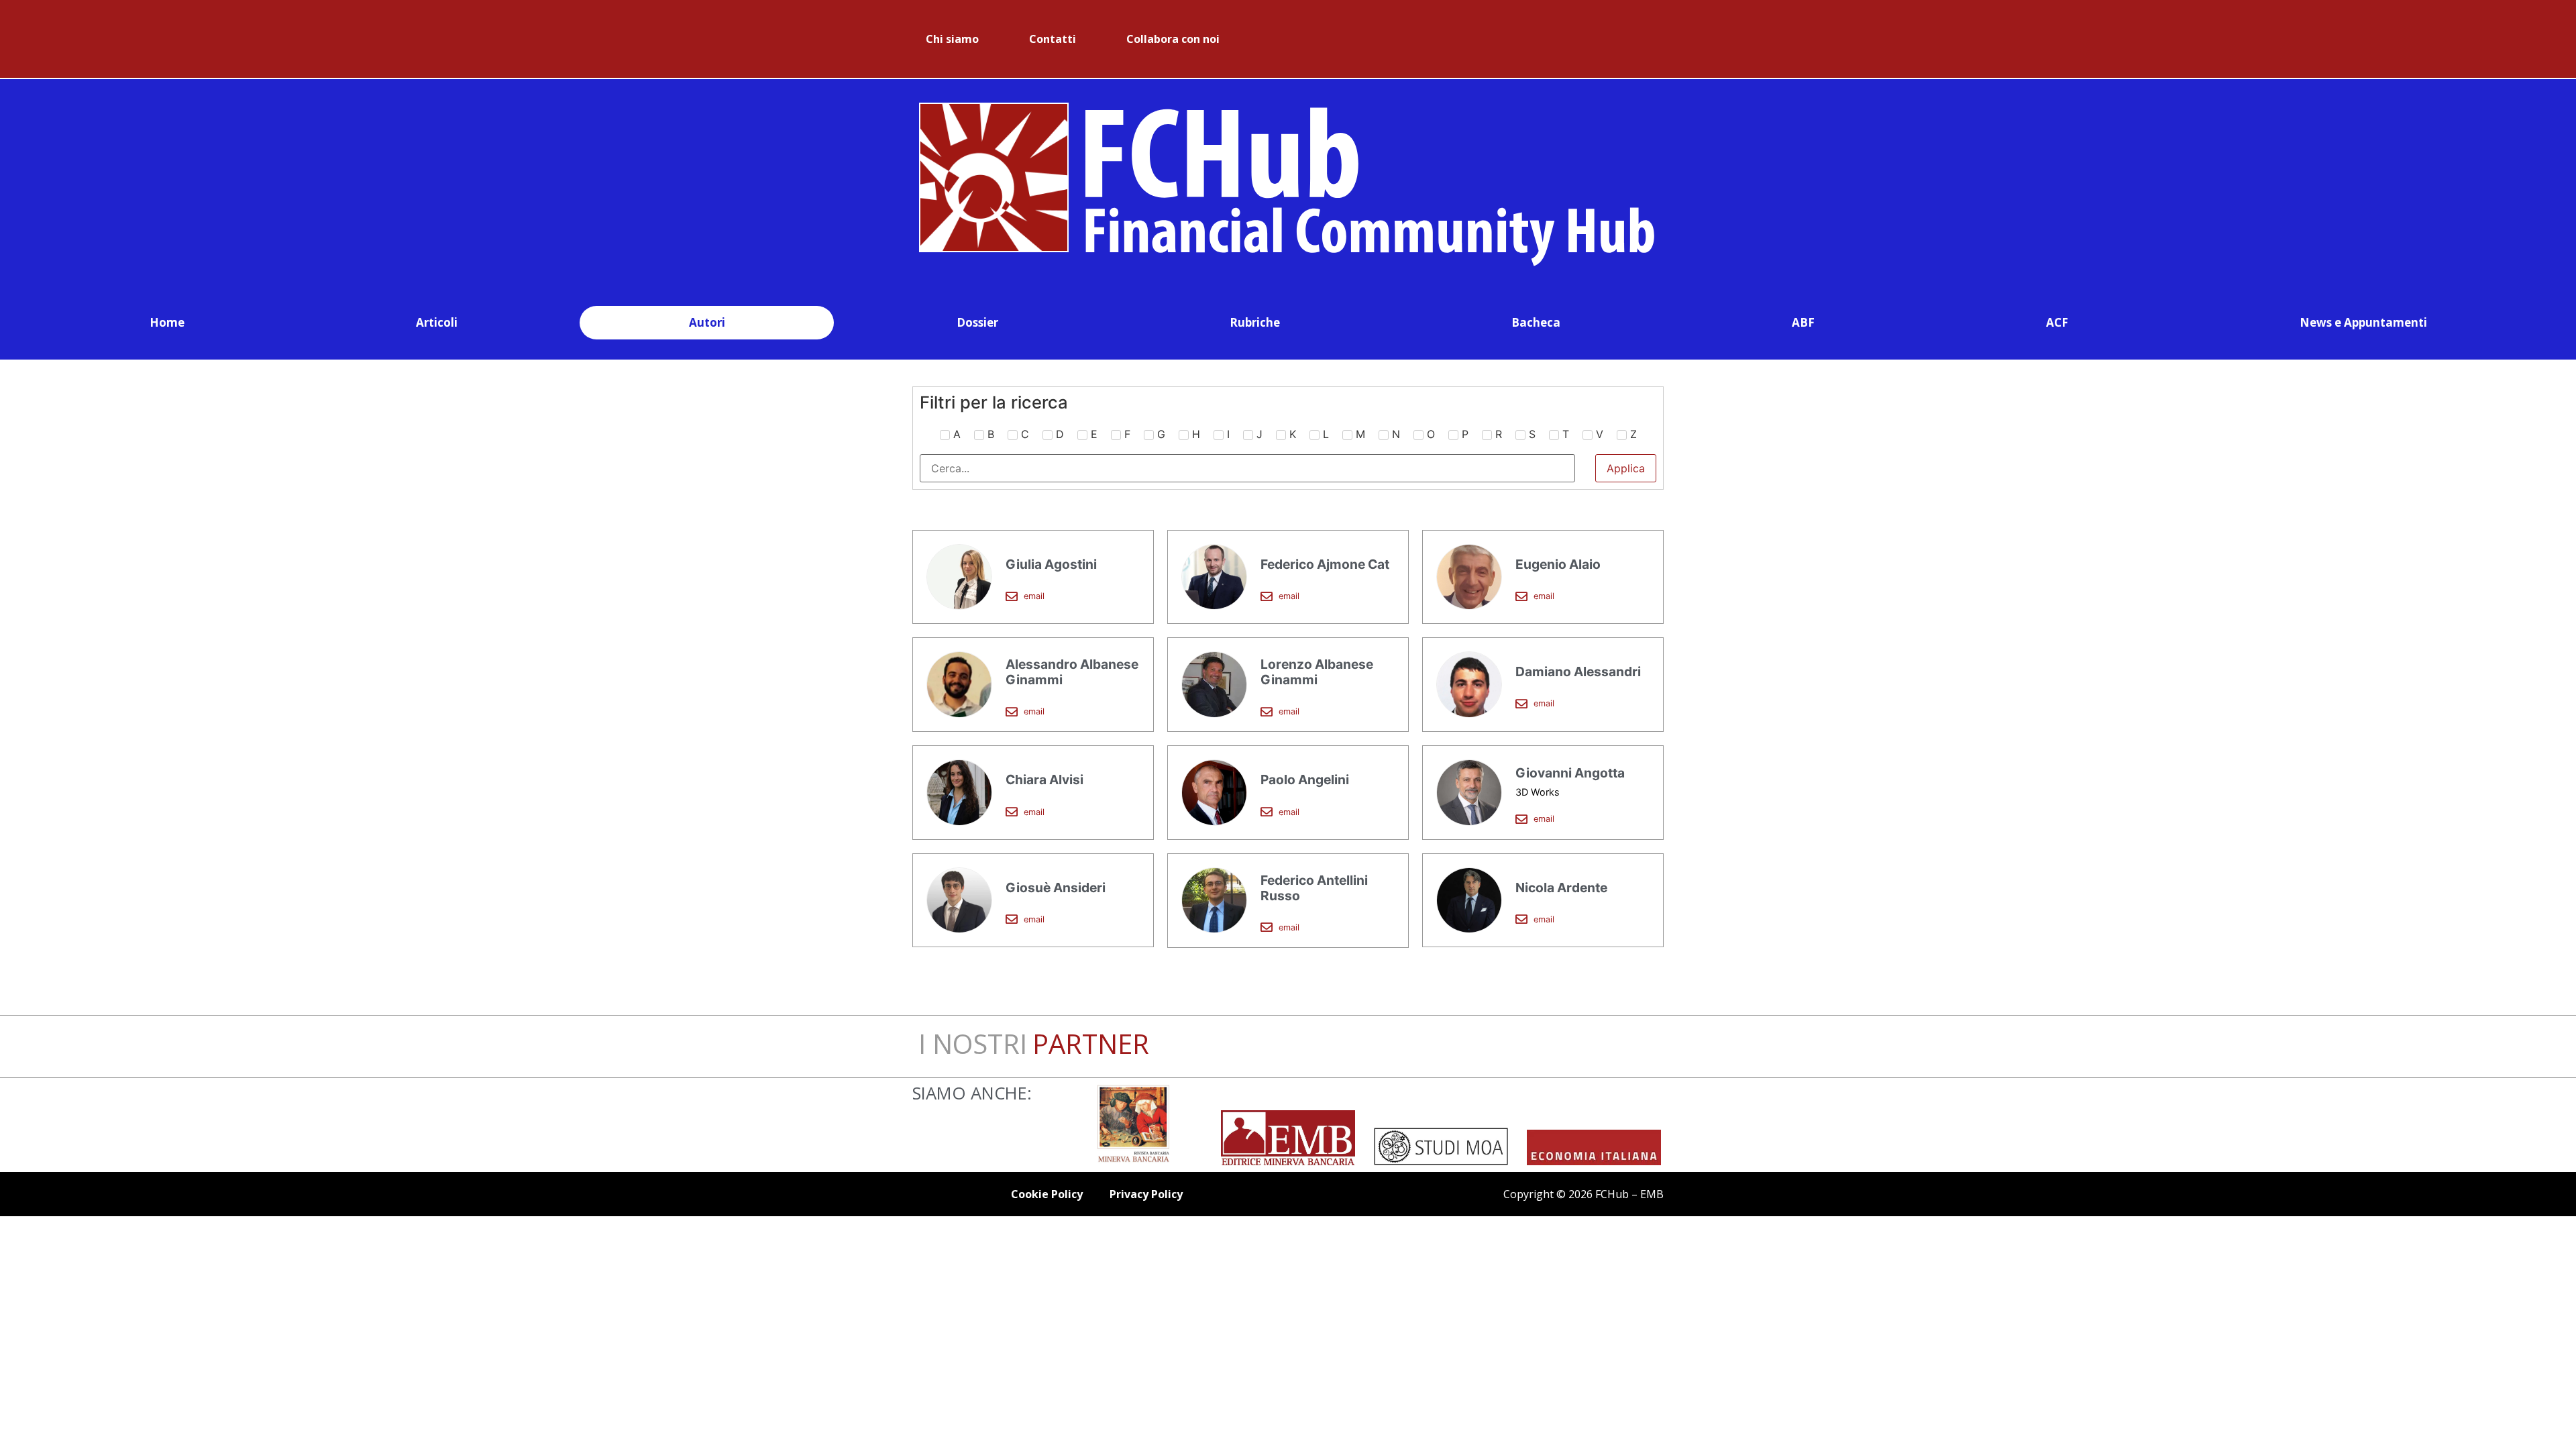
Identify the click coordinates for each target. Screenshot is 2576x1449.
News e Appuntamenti (2363, 322)
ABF (1803, 322)
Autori (707, 322)
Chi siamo (952, 39)
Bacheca (1536, 322)
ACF (2057, 322)
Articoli (437, 322)
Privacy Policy (1146, 1194)
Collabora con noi (1173, 39)
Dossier (977, 322)
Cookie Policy (1047, 1194)
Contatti (1053, 39)
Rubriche (1255, 322)
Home (167, 322)
